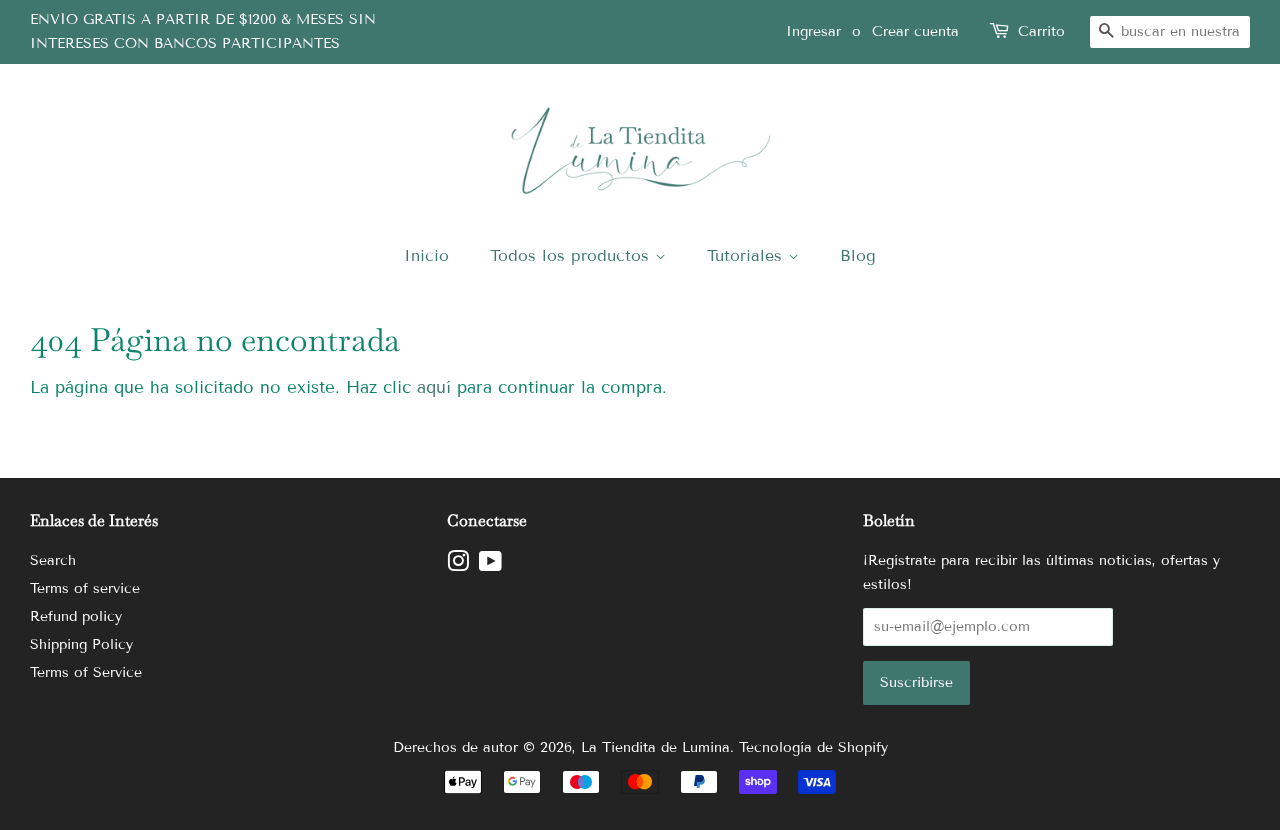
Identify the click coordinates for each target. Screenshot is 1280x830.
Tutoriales (747, 255)
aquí (434, 387)
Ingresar (813, 31)
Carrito (1041, 31)
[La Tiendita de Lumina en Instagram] (458, 565)
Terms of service (85, 588)
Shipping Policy (81, 644)
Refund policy (76, 616)
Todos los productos (572, 255)
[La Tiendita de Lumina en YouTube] (490, 565)
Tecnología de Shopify (813, 747)
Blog (858, 255)
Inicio (426, 255)
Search (53, 560)
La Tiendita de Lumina (655, 747)
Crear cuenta (915, 31)
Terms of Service (86, 672)
